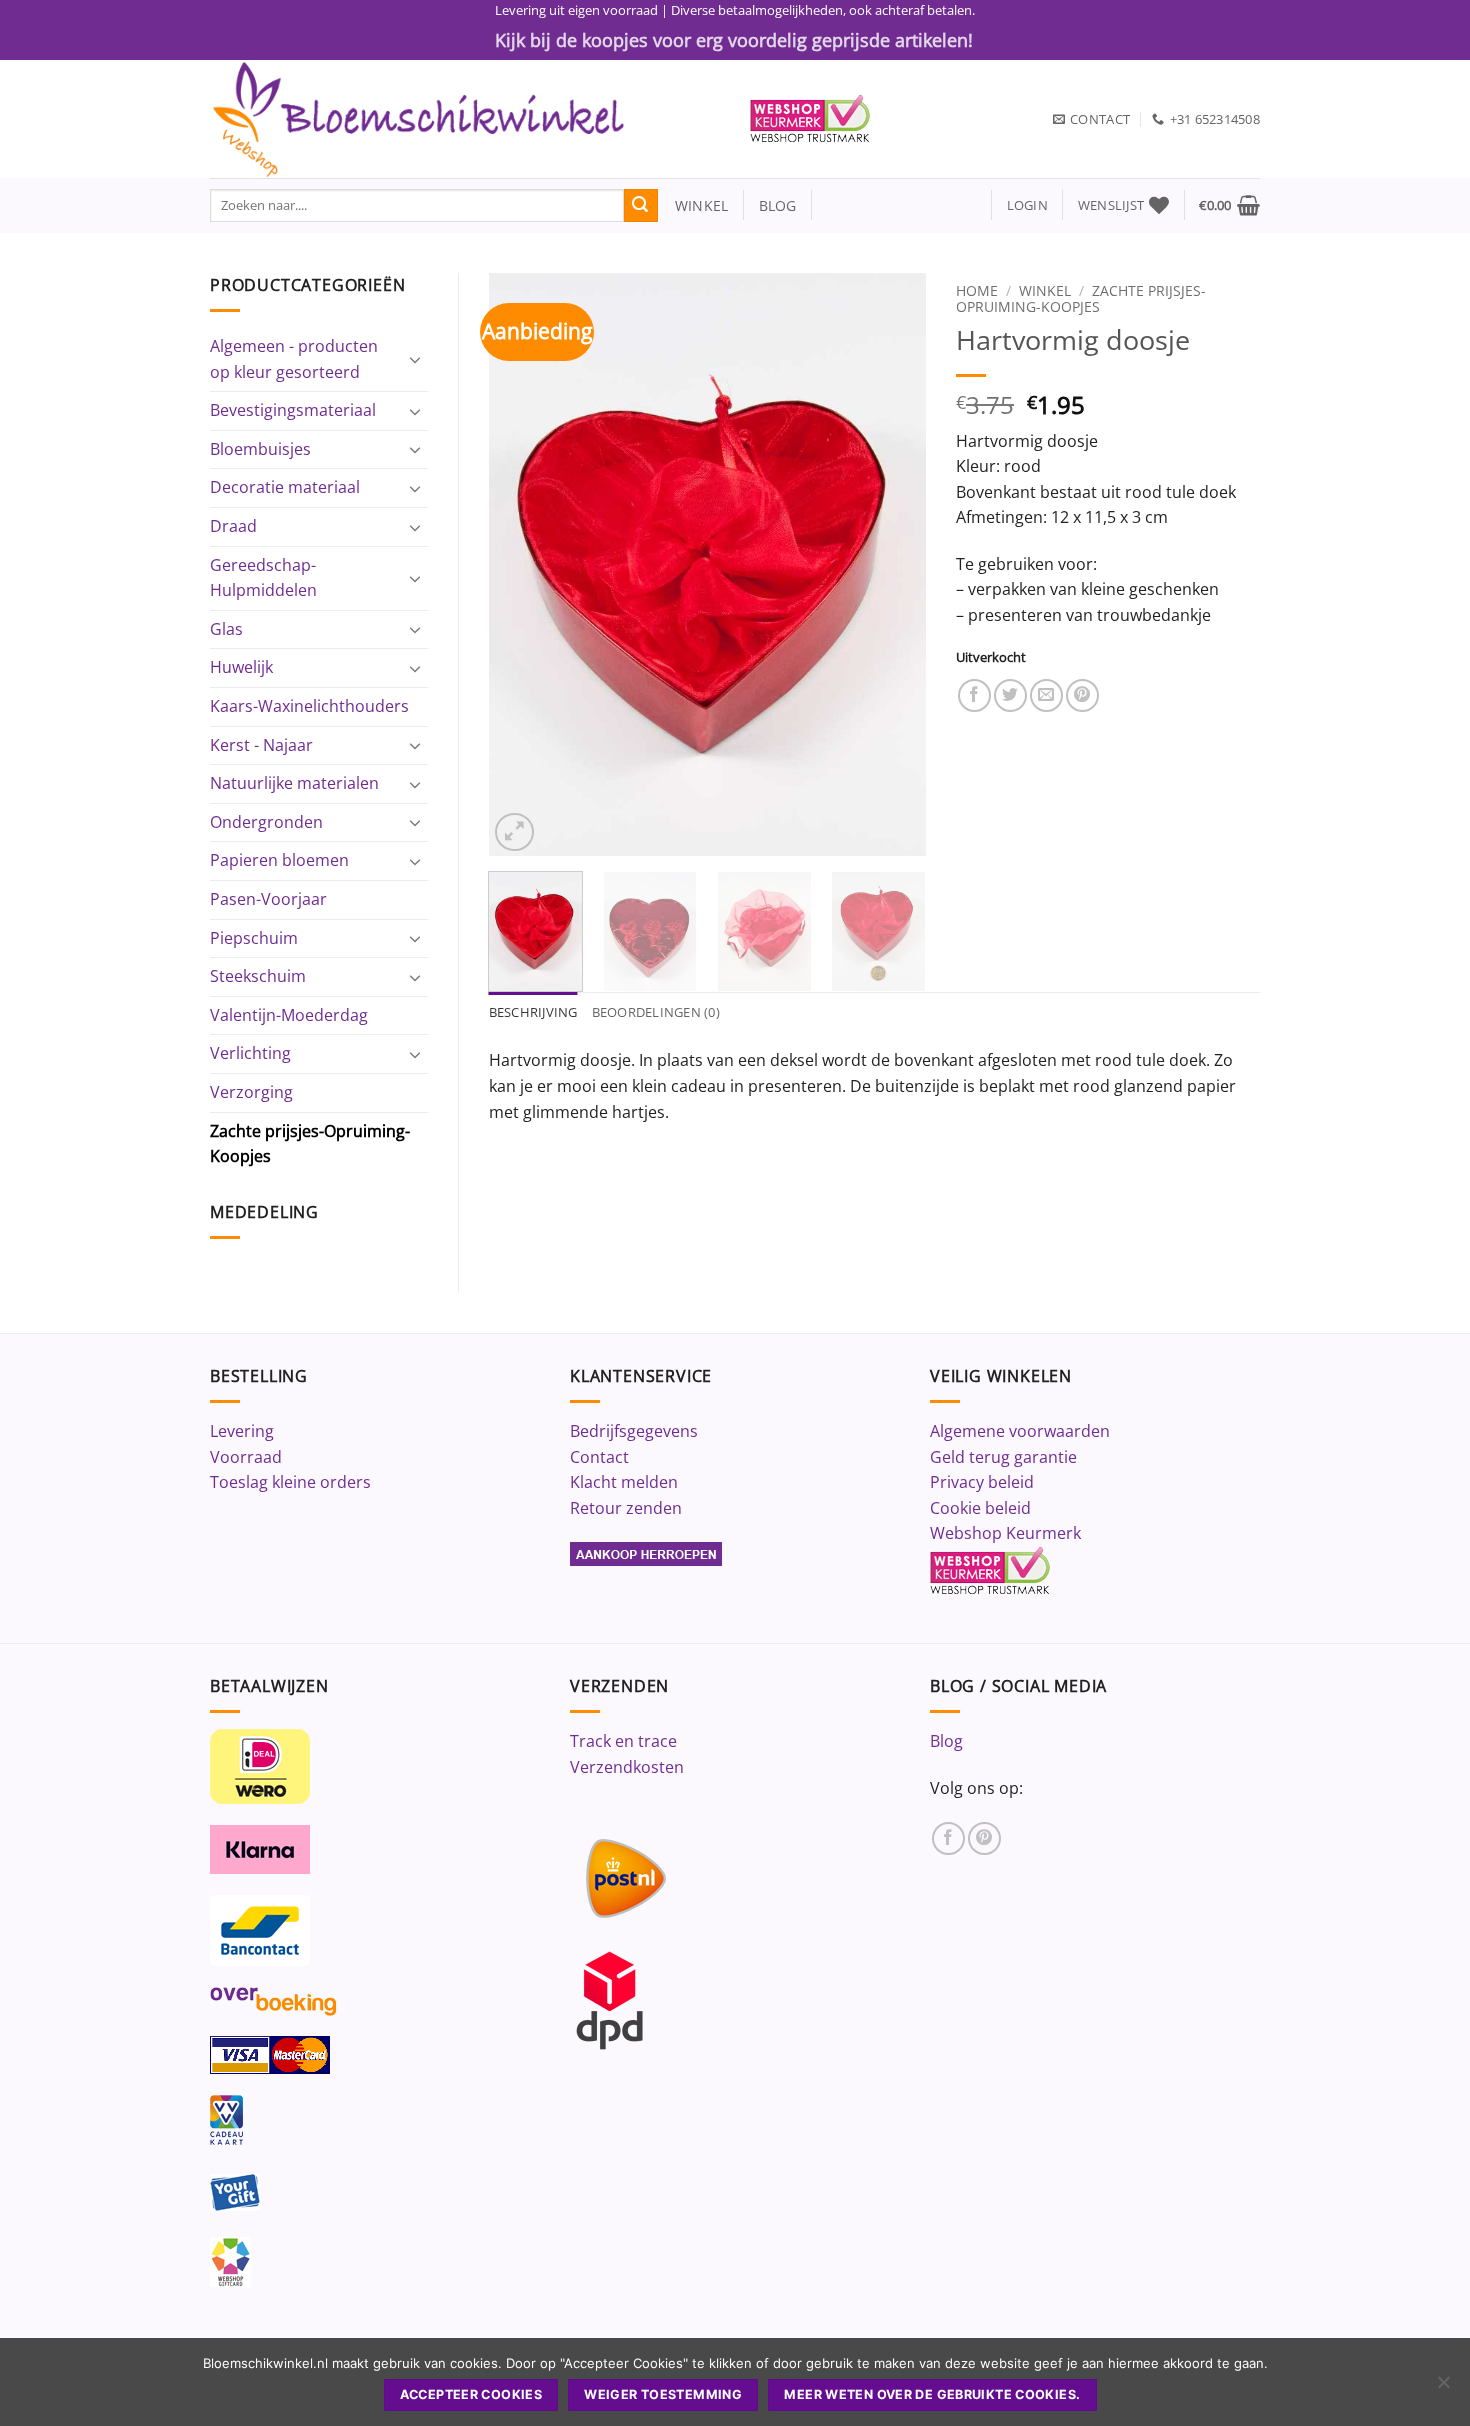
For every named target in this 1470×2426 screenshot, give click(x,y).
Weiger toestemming (663, 2394)
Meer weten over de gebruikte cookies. (932, 2394)
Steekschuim (258, 976)
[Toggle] (416, 359)
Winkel (1045, 290)
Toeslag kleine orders (290, 1482)
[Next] (892, 564)
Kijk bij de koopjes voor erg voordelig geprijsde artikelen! (734, 40)
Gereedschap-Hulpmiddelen (263, 578)
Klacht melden (624, 1482)
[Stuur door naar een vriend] (1046, 695)
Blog (946, 1741)
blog (778, 205)
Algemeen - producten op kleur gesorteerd (294, 359)
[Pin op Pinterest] (1082, 695)
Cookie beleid (980, 1508)
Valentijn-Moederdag (289, 1015)
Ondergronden (266, 822)
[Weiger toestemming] (1443, 2388)
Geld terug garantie (1003, 1457)
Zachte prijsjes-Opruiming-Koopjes (310, 1144)
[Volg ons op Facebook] (948, 1838)
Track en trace (623, 1741)
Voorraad (246, 1457)
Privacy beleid (982, 1482)
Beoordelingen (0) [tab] (656, 1012)
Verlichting (250, 1053)
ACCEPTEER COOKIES (471, 2394)
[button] (1027, 205)
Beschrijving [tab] (533, 1012)
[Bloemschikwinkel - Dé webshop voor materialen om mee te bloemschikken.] (465, 119)
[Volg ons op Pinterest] (984, 1838)
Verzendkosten (627, 1767)
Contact (599, 1457)
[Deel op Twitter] (1010, 695)
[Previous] (522, 564)
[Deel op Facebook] (974, 695)
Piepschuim (254, 938)
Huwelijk (241, 667)
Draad (233, 526)
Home (977, 290)
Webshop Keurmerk (1005, 1533)
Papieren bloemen (279, 860)
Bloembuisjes (260, 449)
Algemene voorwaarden (1020, 1431)
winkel (693, 205)
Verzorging (251, 1092)
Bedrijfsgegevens (634, 1431)
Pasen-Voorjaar (268, 899)
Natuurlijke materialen (294, 783)
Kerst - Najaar (261, 745)
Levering (242, 1431)
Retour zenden (626, 1508)
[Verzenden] (641, 206)
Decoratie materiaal (285, 487)
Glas (226, 629)
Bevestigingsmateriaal (293, 410)
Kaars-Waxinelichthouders (309, 706)
